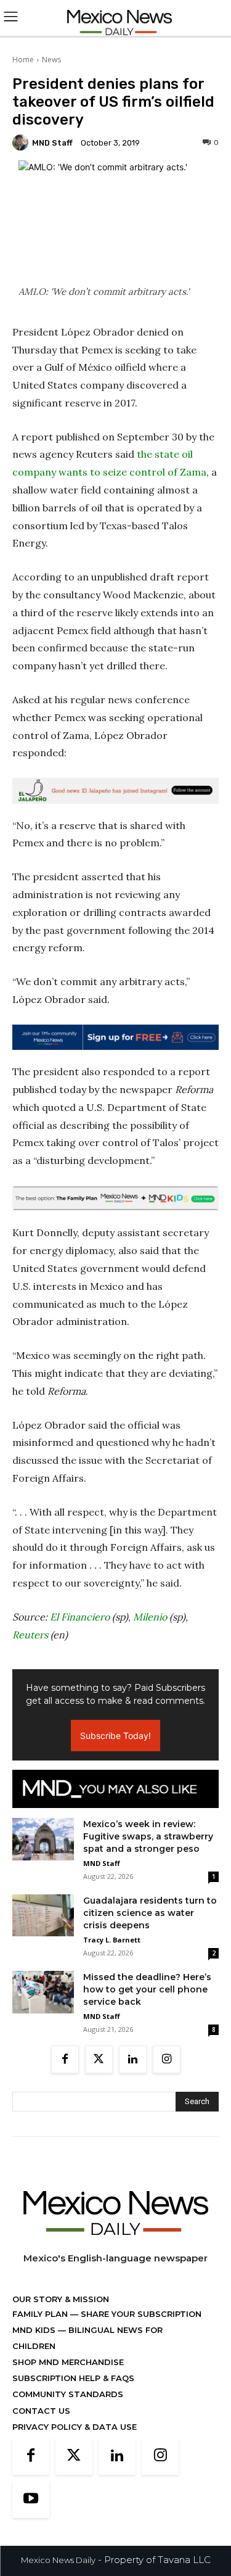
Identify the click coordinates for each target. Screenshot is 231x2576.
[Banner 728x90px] (115, 1198)
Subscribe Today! (115, 1736)
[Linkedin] (133, 2059)
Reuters (30, 1635)
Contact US (41, 2411)
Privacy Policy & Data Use (75, 2427)
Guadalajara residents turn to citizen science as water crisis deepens (150, 1913)
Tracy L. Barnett (112, 1940)
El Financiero (80, 1617)
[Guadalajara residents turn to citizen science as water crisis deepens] (43, 1915)
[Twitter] (99, 2059)
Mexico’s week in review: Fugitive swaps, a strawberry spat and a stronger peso (148, 1836)
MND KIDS (35, 2330)
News (51, 60)
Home (23, 60)
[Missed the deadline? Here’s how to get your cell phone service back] (43, 1992)
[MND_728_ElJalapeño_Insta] (115, 791)
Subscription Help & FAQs (73, 2378)
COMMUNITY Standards (68, 2394)
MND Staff (52, 143)
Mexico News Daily (58, 2560)
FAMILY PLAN (41, 2314)
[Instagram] (167, 2059)
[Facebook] (65, 2059)
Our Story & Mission (61, 2299)
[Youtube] (31, 2500)
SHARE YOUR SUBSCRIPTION (140, 2314)
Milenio (150, 1617)
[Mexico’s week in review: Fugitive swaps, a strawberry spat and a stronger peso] (43, 1839)
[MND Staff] (22, 142)
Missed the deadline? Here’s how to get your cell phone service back (147, 1989)
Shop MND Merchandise (68, 2362)
